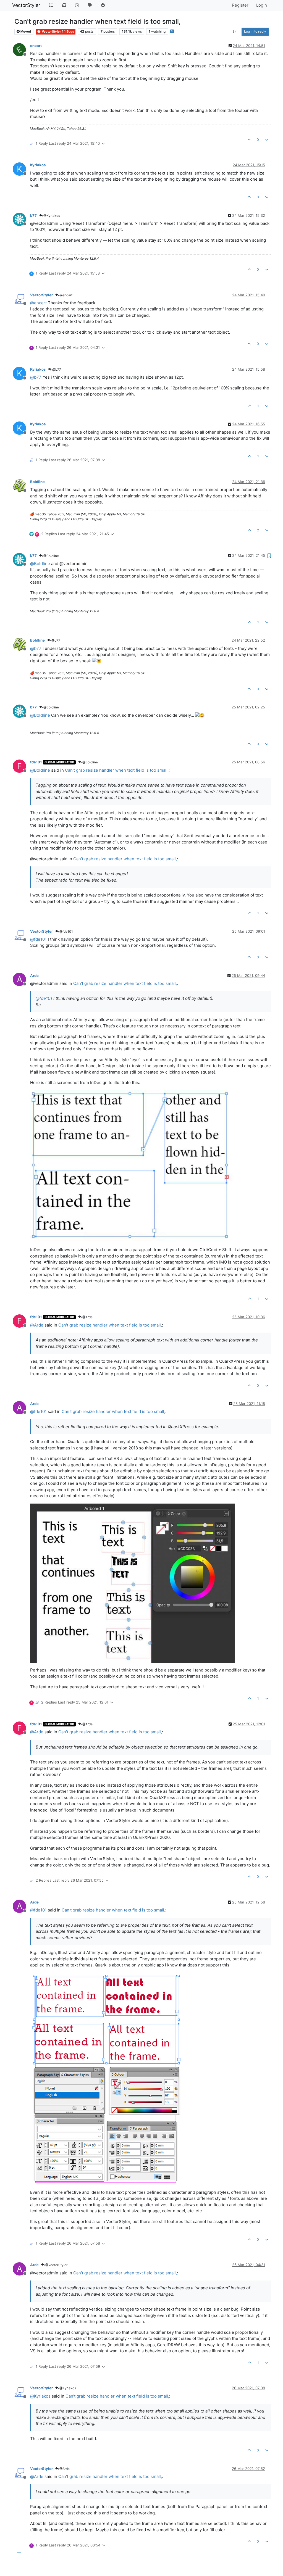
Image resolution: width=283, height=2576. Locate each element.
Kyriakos (38, 165)
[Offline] (21, 49)
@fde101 (66, 931)
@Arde (87, 1317)
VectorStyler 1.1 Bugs (57, 31)
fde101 (36, 762)
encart (36, 46)
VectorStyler (26, 5)
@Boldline (51, 556)
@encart (65, 295)
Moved (25, 31)
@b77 (56, 369)
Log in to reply (255, 31)
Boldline (37, 482)
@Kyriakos (51, 216)
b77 (33, 215)
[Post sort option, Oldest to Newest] (235, 31)
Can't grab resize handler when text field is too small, (117, 770)
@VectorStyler (56, 2265)
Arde (34, 975)
